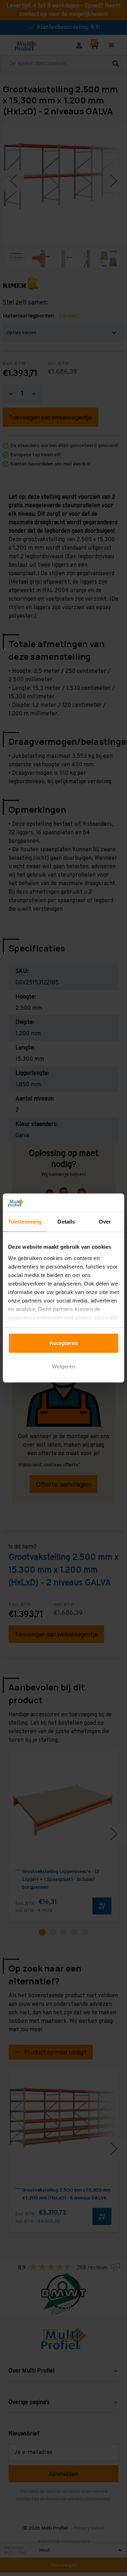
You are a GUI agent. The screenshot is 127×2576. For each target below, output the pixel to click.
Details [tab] (66, 1222)
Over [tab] (105, 1222)
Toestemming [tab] (25, 1222)
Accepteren (64, 1343)
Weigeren (64, 1366)
